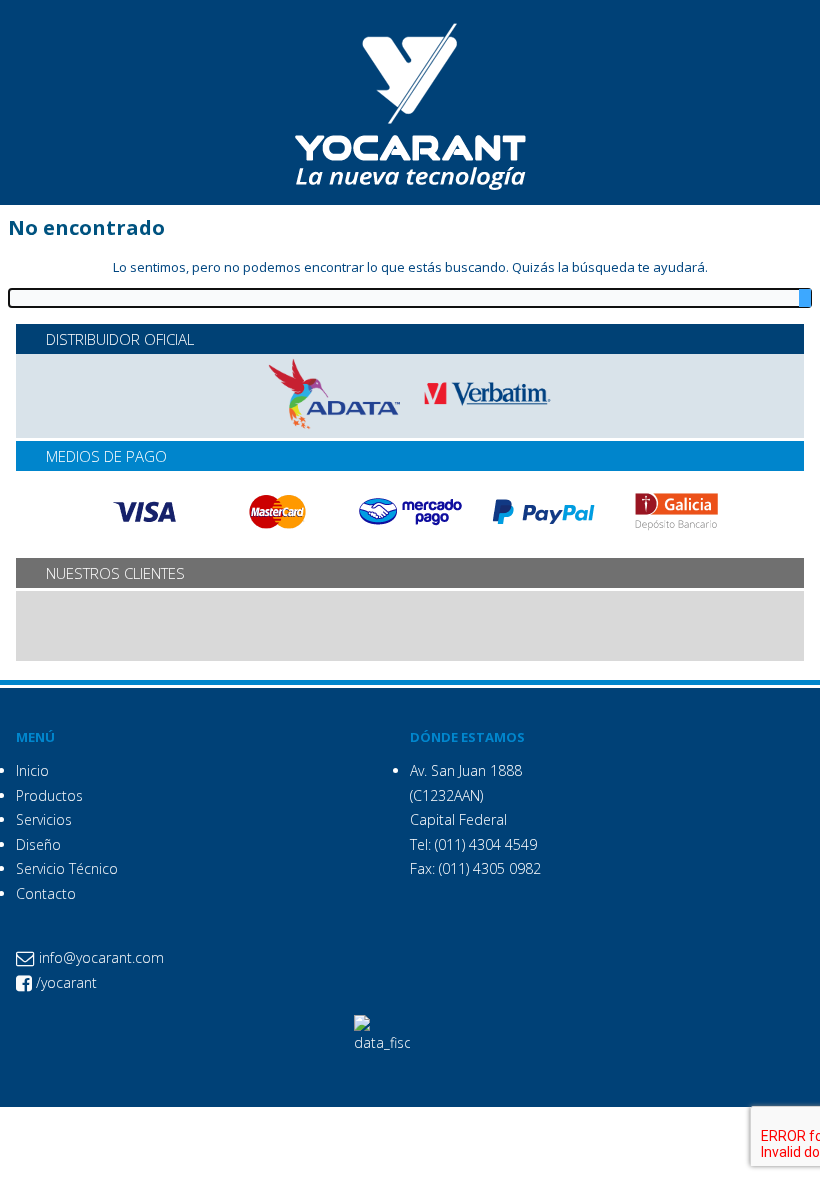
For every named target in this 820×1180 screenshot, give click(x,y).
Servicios (44, 819)
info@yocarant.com (99, 957)
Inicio (32, 770)
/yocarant (64, 982)
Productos (49, 795)
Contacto (46, 893)
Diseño (38, 844)
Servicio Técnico (67, 868)
